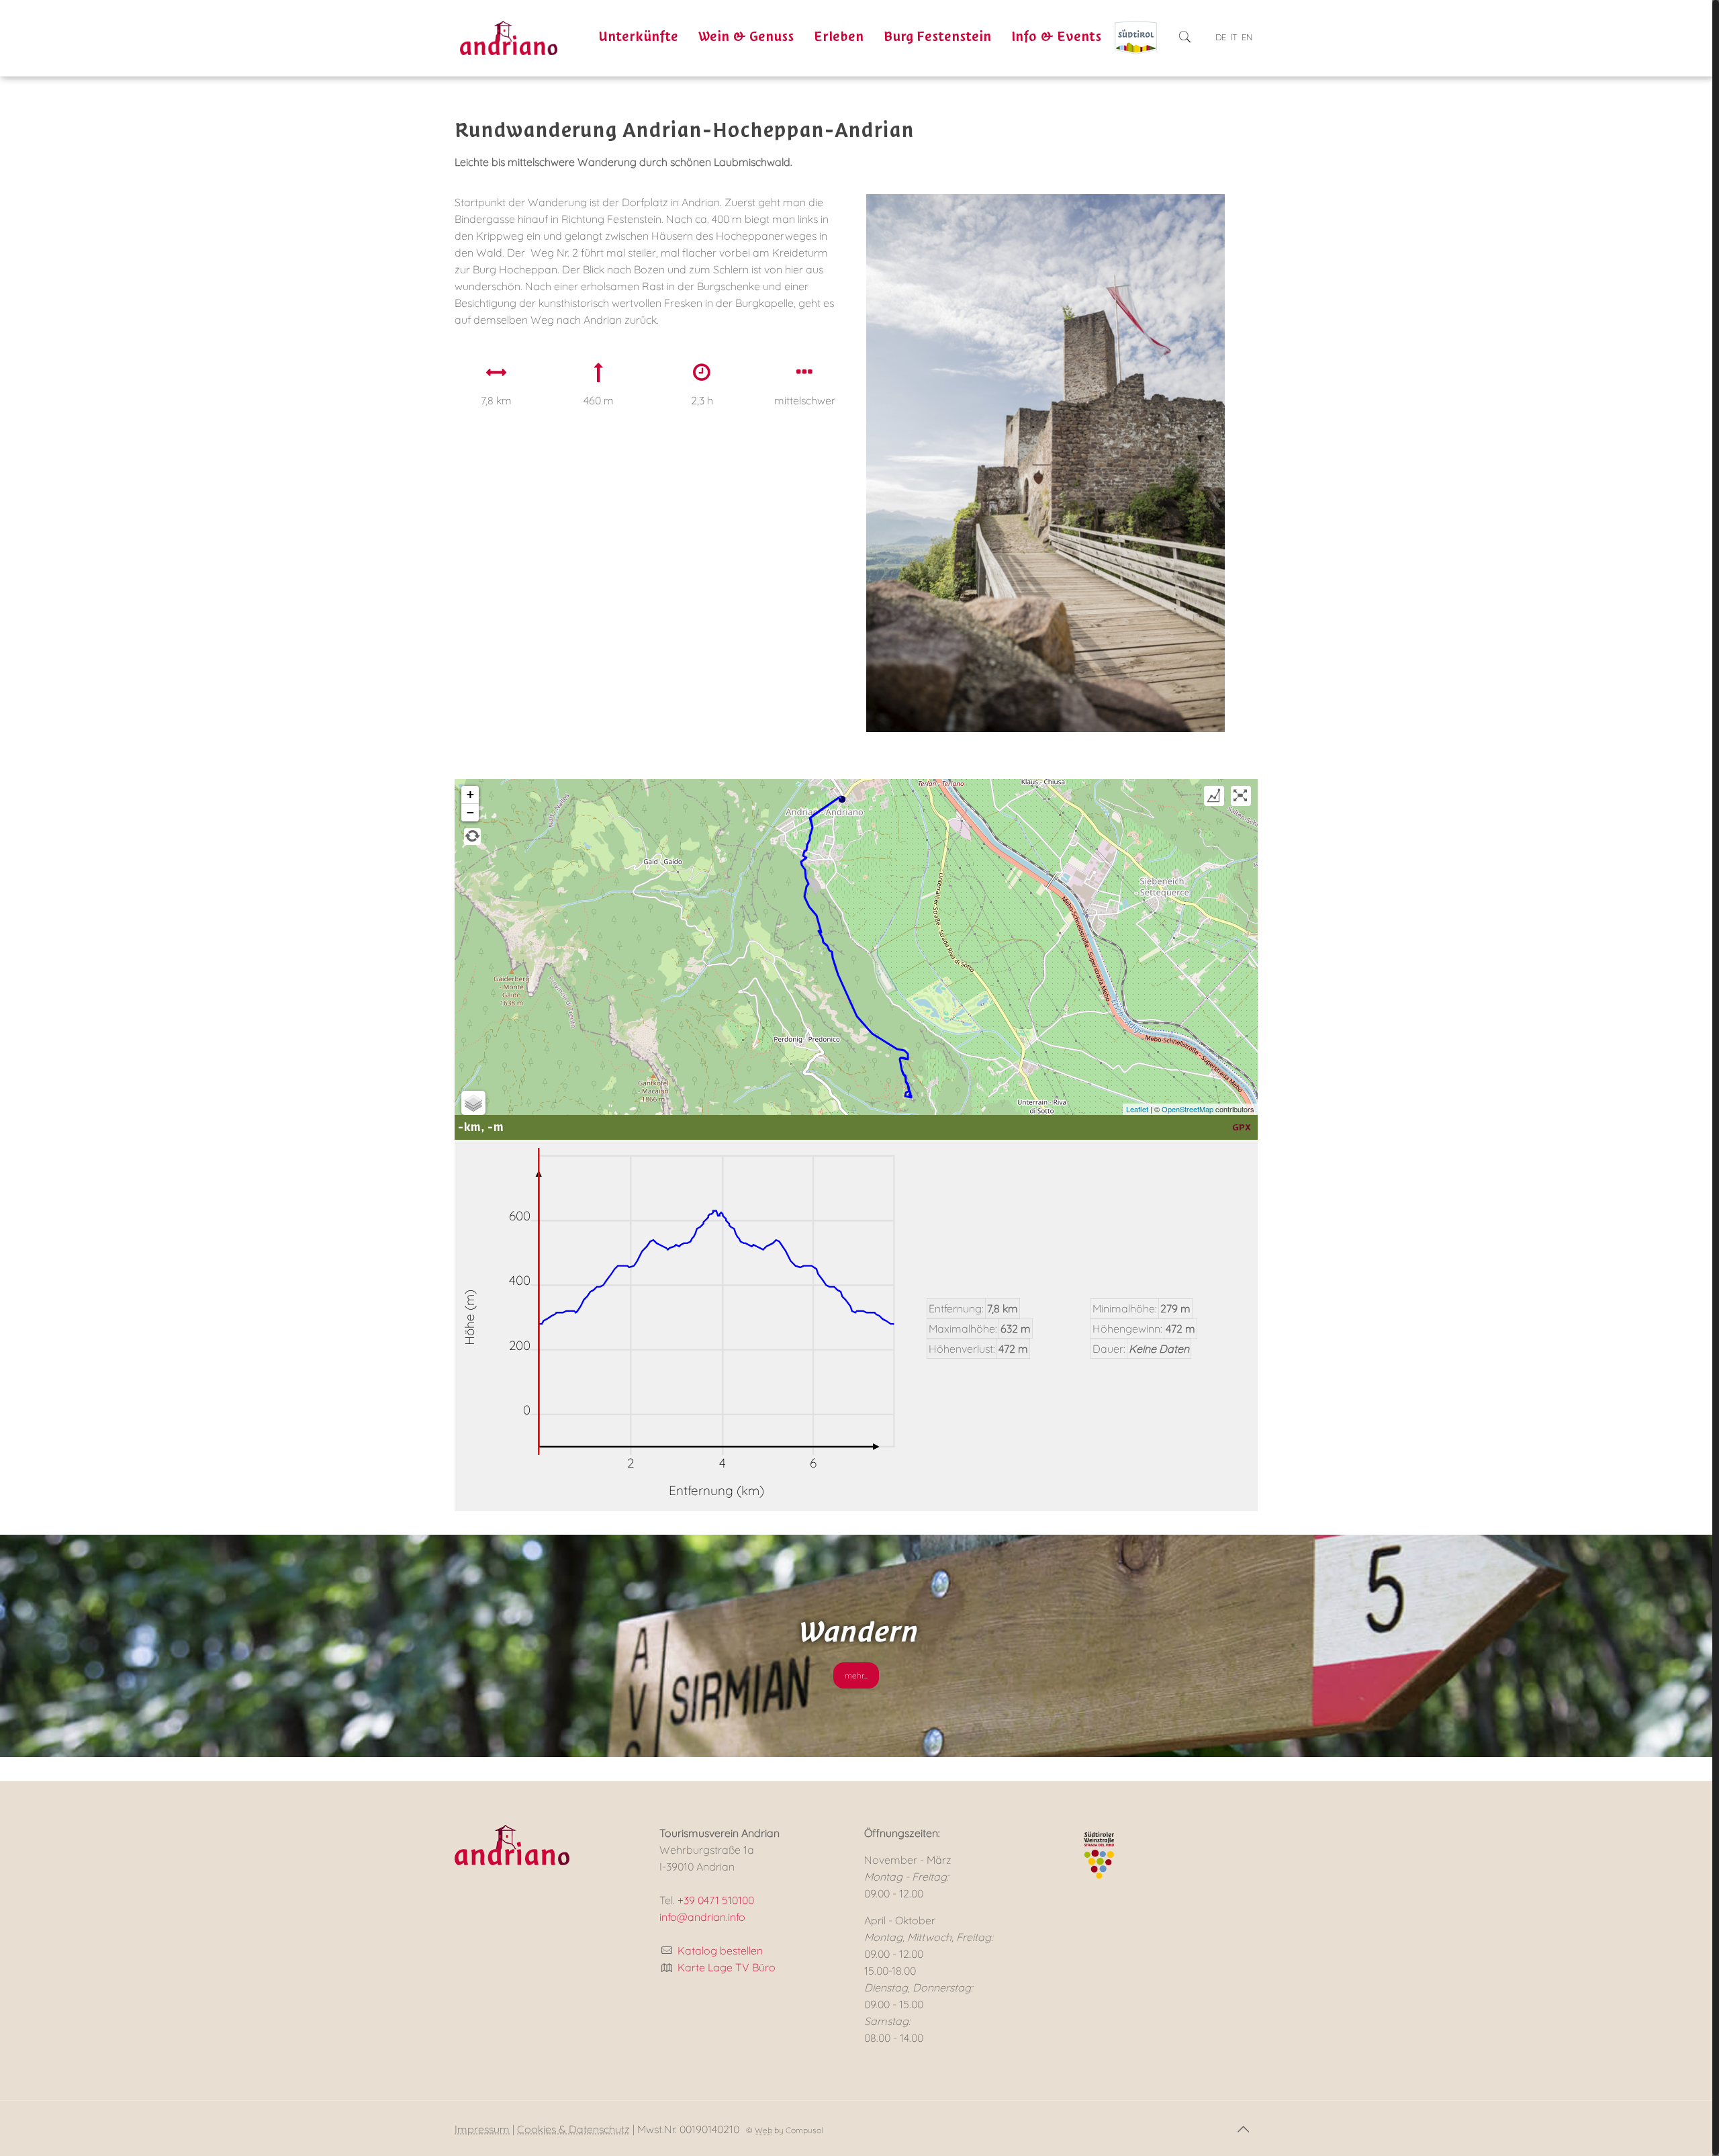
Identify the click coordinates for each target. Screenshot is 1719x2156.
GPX (1242, 1127)
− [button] (470, 812)
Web (763, 2130)
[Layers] (473, 1103)
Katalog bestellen (720, 1950)
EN (1247, 37)
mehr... (856, 1675)
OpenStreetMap (1188, 1109)
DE (1221, 37)
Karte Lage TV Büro (727, 1967)
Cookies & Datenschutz (573, 2129)
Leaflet (1137, 1109)
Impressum (482, 2129)
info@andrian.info (702, 1917)
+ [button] (470, 794)
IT (1234, 37)
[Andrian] (509, 37)
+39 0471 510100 (716, 1900)
